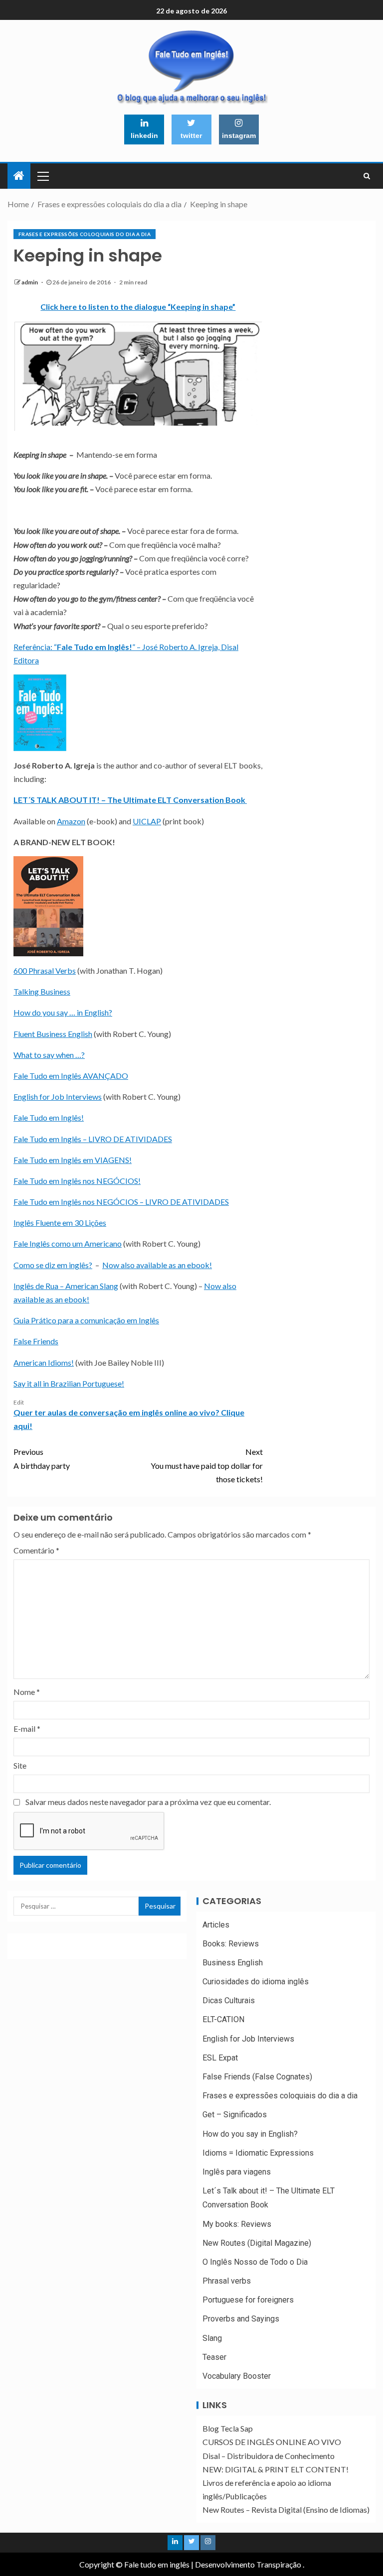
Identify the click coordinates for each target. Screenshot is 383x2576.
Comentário (36, 1550)
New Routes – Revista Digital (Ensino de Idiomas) (286, 2510)
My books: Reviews (237, 2224)
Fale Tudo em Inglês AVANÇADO (71, 1076)
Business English (233, 1963)
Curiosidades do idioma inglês (256, 1982)
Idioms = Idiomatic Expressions (258, 2153)
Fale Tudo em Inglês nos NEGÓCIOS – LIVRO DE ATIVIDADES (121, 1202)
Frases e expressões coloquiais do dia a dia (85, 234)
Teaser (214, 2357)
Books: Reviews (231, 1944)
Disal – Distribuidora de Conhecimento (269, 2456)
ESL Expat (220, 2058)
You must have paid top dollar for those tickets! (207, 1465)
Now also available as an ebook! (157, 1265)
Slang (212, 2338)
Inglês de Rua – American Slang (66, 1286)
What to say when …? (49, 1055)
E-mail (27, 1729)
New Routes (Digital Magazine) (257, 2243)
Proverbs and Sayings (241, 2319)
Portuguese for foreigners (248, 2300)
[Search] (367, 176)
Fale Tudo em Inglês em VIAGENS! (73, 1160)
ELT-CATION (223, 2019)
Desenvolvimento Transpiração (248, 2564)
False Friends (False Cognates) (257, 2077)
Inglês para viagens (237, 2172)
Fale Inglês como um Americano (68, 1243)
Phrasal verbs (227, 2281)
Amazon (71, 821)
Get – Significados (235, 2115)
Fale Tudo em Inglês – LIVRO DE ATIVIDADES (93, 1139)
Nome (27, 1692)
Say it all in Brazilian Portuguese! (69, 1383)
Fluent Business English (53, 1034)
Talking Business (42, 991)
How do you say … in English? (63, 1012)
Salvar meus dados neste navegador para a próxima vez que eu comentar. (148, 1802)
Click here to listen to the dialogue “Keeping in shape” (138, 307)
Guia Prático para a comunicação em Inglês (86, 1320)
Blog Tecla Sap (228, 2428)
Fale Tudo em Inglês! (49, 1117)
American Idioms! (44, 1362)
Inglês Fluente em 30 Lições (60, 1223)
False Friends (36, 1341)
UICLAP (147, 821)
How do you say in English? (250, 2134)
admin (30, 282)
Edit (19, 1402)
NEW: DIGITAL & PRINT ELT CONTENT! (276, 2469)
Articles (216, 1925)
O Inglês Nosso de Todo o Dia (255, 2262)
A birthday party (42, 1458)
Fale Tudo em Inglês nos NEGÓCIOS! (77, 1181)
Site (20, 1765)
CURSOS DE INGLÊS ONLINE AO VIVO (272, 2442)
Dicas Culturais (229, 2000)
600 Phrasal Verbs (45, 970)
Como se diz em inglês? (53, 1265)
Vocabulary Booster (237, 2376)
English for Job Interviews (58, 1096)
